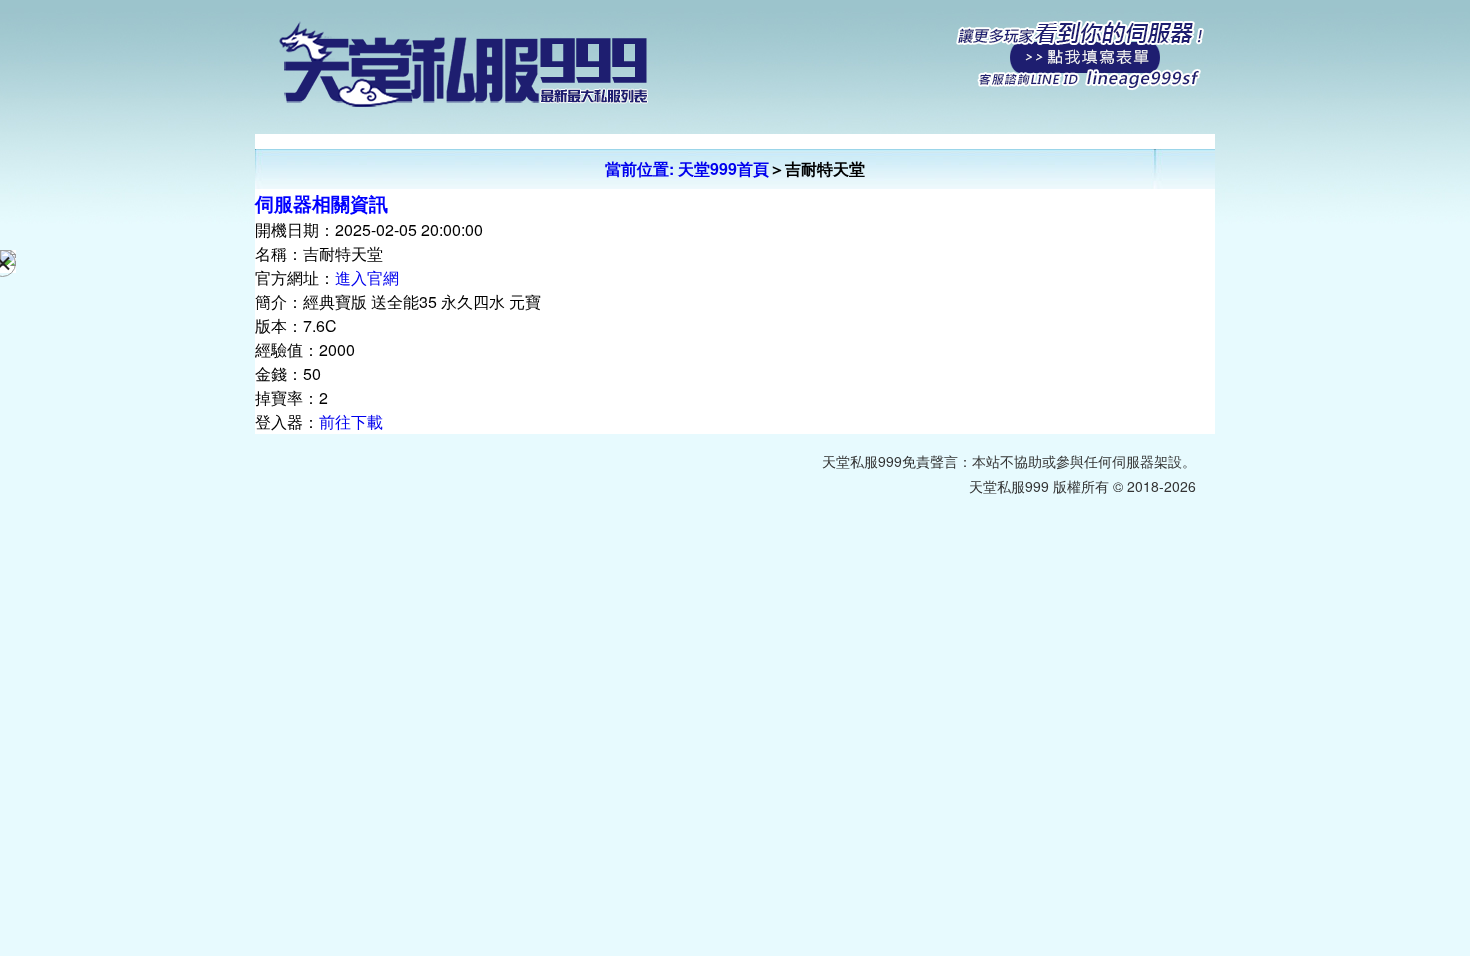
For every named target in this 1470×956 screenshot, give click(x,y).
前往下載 (351, 421)
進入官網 (367, 277)
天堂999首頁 (723, 168)
